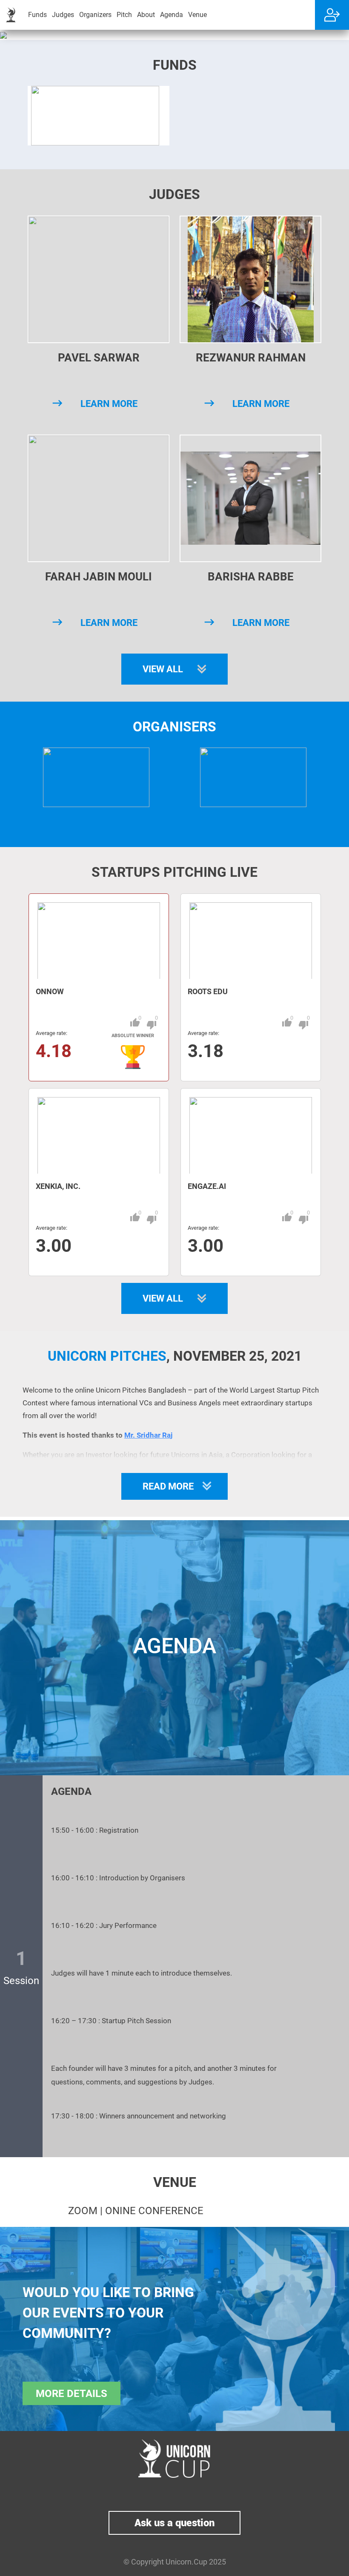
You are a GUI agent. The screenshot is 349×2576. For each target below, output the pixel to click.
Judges (63, 15)
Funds (37, 15)
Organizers (95, 15)
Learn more (109, 404)
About (146, 15)
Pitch (124, 15)
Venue (197, 15)
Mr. (130, 1435)
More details (72, 2394)
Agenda (172, 15)
